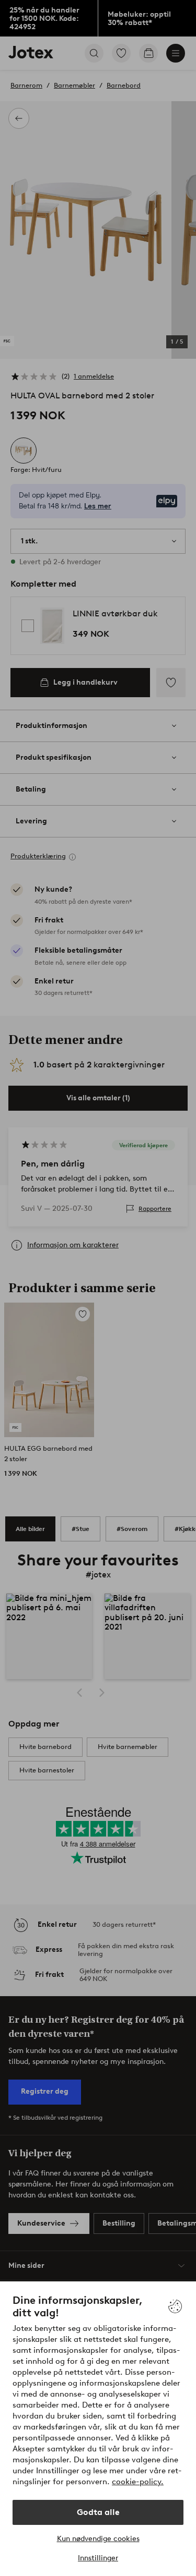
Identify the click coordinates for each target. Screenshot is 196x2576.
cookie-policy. (138, 2482)
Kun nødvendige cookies (98, 2539)
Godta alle (98, 2512)
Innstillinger (98, 2558)
